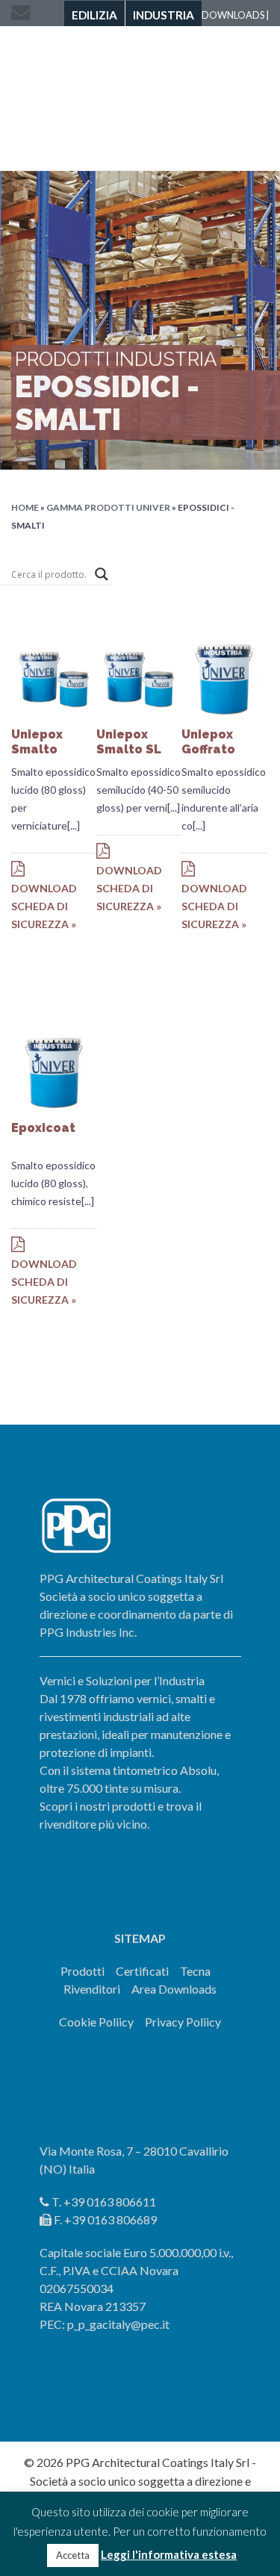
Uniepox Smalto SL (129, 742)
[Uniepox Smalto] (54, 678)
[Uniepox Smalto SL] (139, 678)
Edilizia (94, 15)
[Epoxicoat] (54, 1071)
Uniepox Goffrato (208, 742)
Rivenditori (92, 1989)
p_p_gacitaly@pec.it (118, 2324)
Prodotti (83, 1971)
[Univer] (140, 95)
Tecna (195, 1971)
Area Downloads (174, 1989)
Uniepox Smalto (37, 742)
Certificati (142, 1971)
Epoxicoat (43, 1128)
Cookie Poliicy (96, 2022)
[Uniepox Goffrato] (224, 678)
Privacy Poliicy (183, 2022)
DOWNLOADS (233, 15)
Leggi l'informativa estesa (169, 2554)
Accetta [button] (73, 2555)
